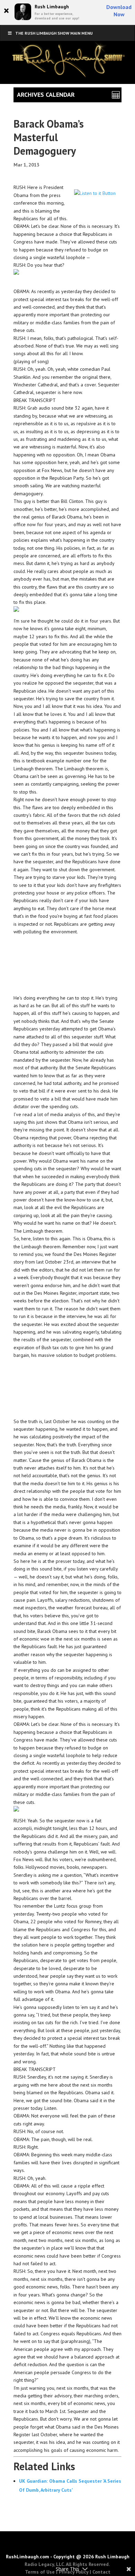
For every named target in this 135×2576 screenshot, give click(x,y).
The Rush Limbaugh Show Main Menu (54, 33)
